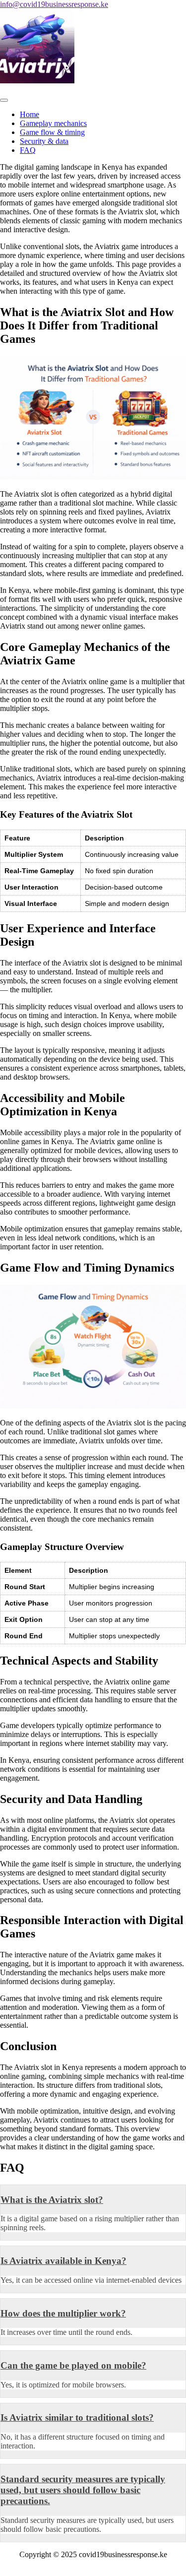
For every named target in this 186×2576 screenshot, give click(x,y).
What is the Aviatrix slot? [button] (52, 2200)
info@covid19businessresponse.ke (54, 4)
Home (30, 114)
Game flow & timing (52, 132)
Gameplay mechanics (53, 123)
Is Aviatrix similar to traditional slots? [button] (77, 2417)
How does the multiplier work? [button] (63, 2313)
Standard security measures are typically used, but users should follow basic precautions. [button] (83, 2490)
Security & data (44, 141)
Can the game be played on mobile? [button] (73, 2365)
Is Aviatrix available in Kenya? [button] (63, 2261)
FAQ (28, 150)
